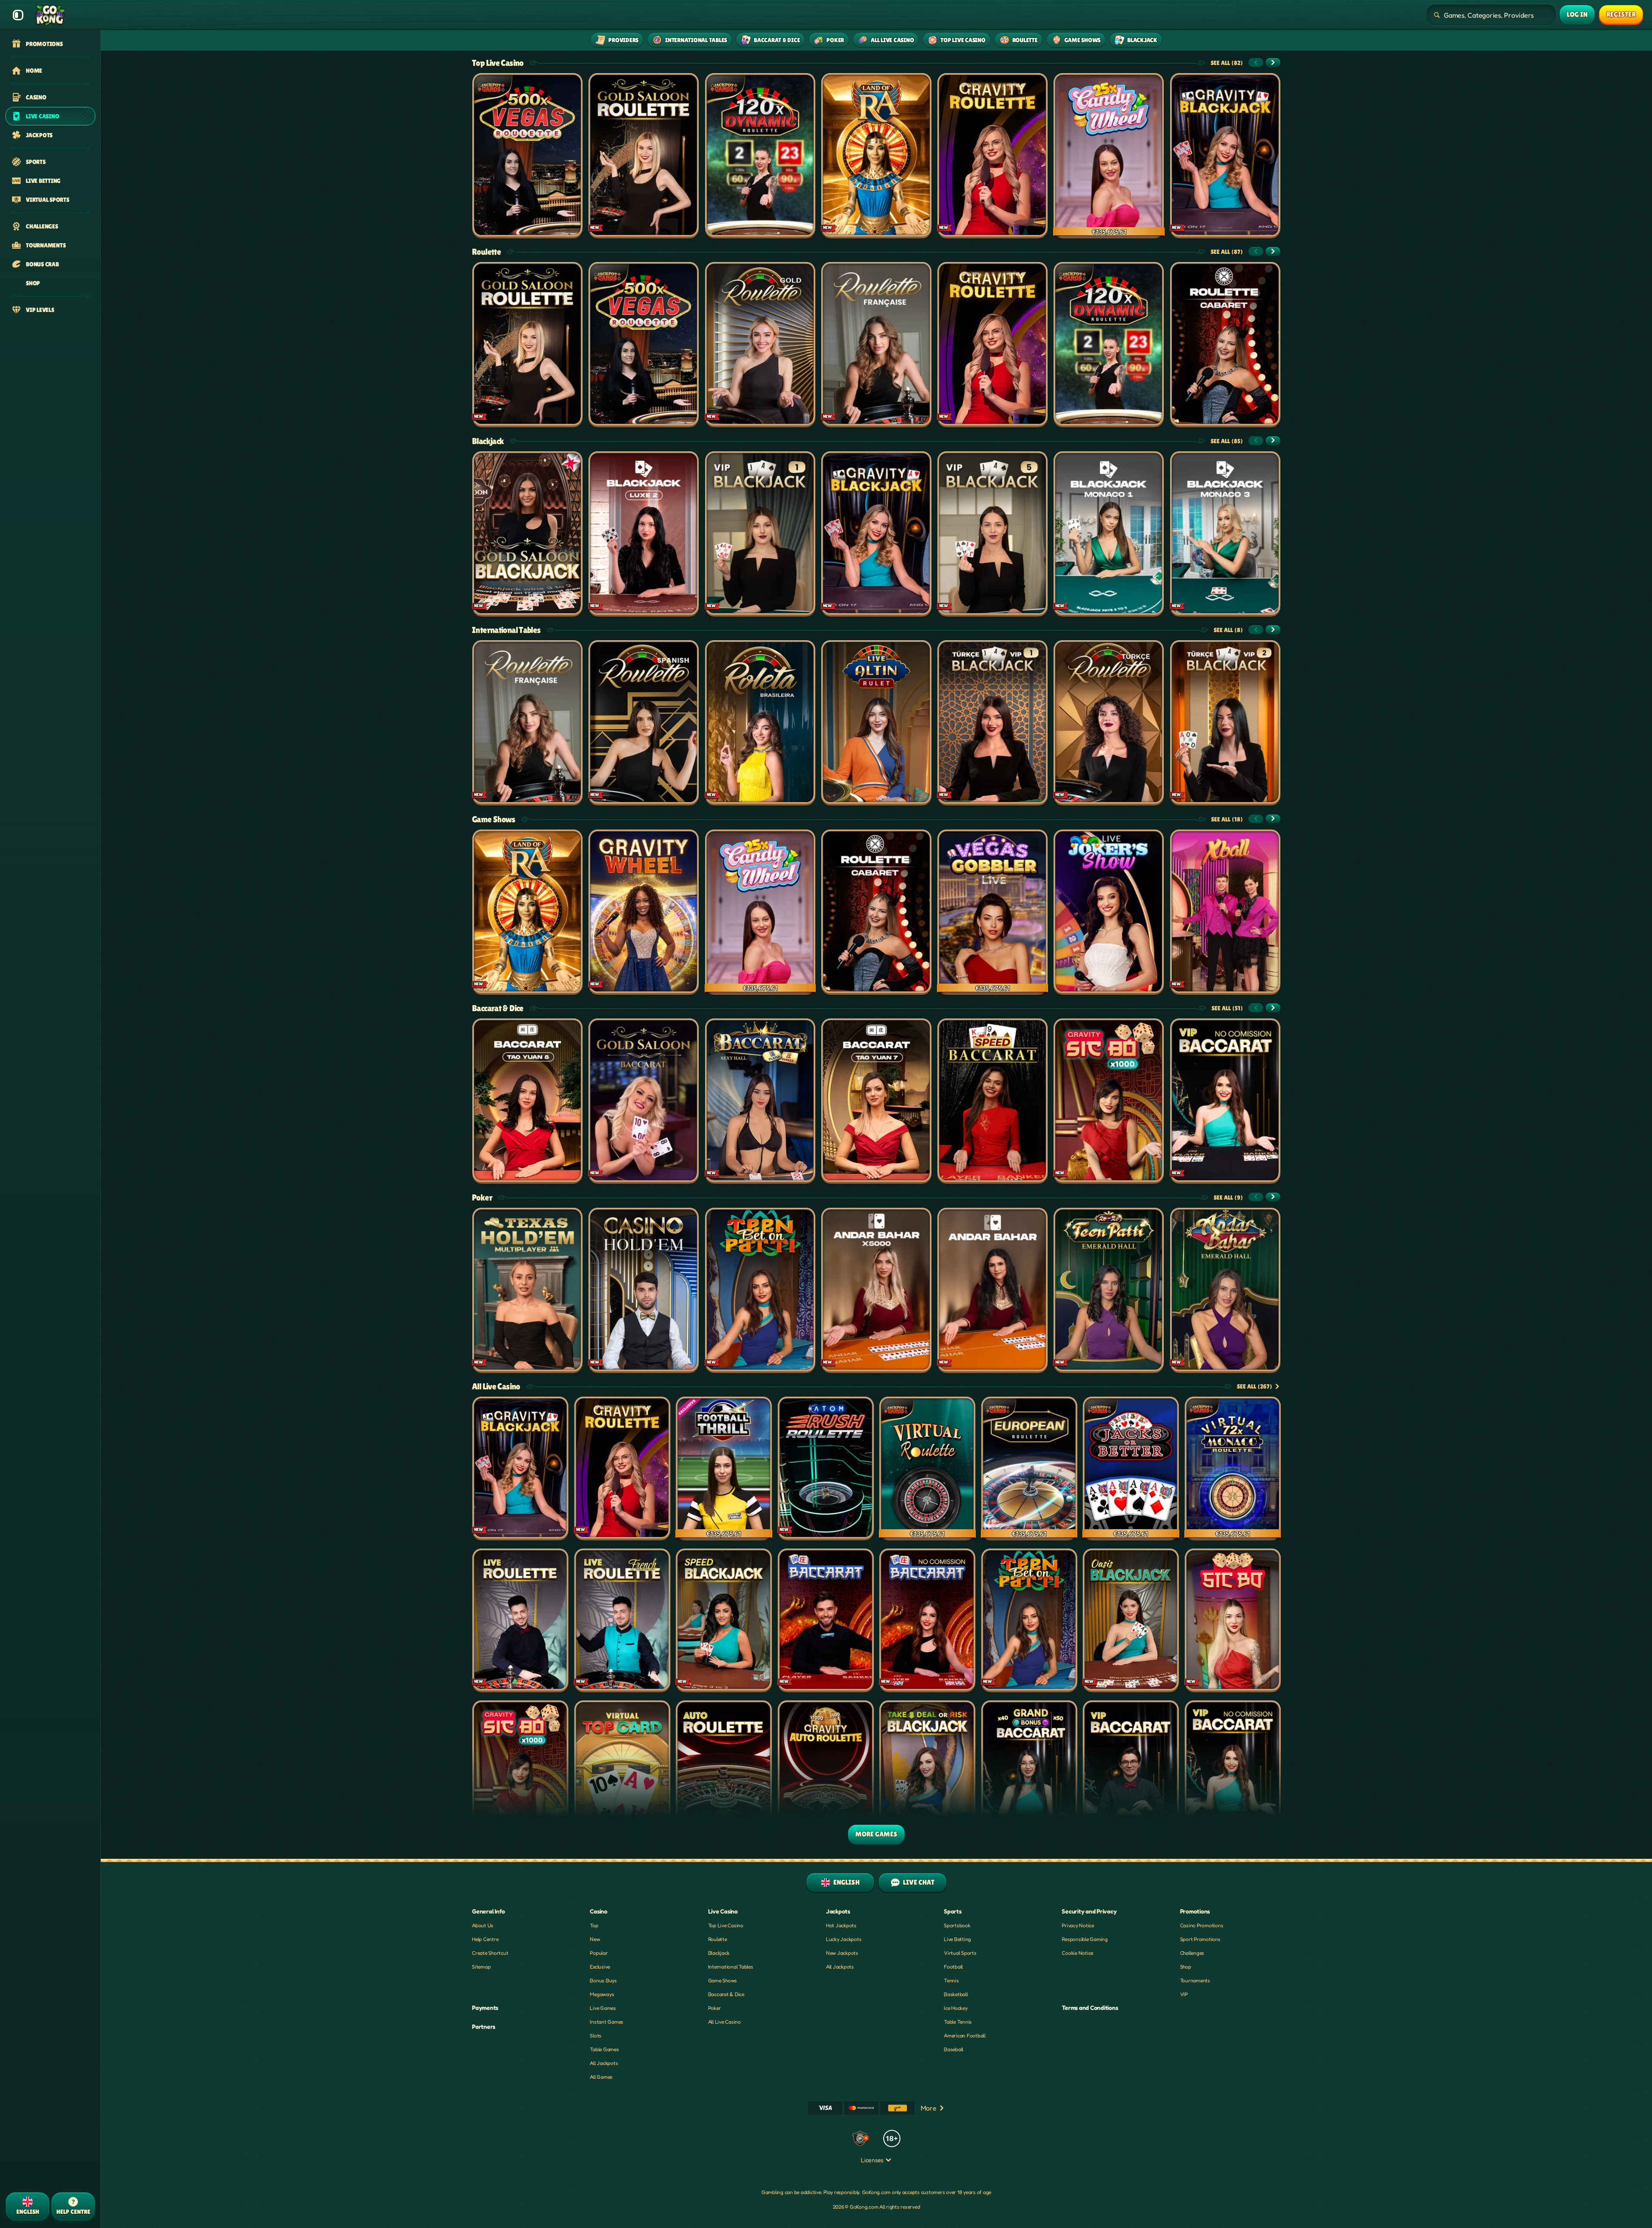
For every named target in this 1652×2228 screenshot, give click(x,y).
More (929, 2108)
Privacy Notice (1078, 1925)
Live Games (603, 2008)
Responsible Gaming (1085, 1939)
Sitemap (481, 1967)
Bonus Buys (603, 1980)
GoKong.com (877, 2192)
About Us (483, 1925)
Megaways (602, 1994)
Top (594, 1925)
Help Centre (485, 1939)
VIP (1184, 1994)
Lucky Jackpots (844, 1939)
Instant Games (607, 2022)
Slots (596, 2035)
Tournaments (1195, 1980)
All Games (601, 2077)
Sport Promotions (1200, 1939)
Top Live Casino (498, 63)
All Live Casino (496, 1386)
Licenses (872, 2160)
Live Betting (957, 1939)
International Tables (506, 630)
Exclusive (600, 1967)
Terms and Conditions (1090, 2007)
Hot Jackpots (841, 1925)
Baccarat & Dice (498, 1008)
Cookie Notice (1077, 1953)
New (595, 1939)
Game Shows (494, 819)
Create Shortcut (490, 1953)
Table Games (604, 2049)
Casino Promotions (1202, 1925)
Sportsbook (957, 1925)
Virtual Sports (960, 1953)
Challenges (1192, 1953)
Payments (485, 2007)
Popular (599, 1953)
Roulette (486, 252)
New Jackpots (842, 1953)
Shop (1186, 1967)
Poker (482, 1197)
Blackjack (488, 441)
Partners (484, 2026)
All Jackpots (604, 2063)
